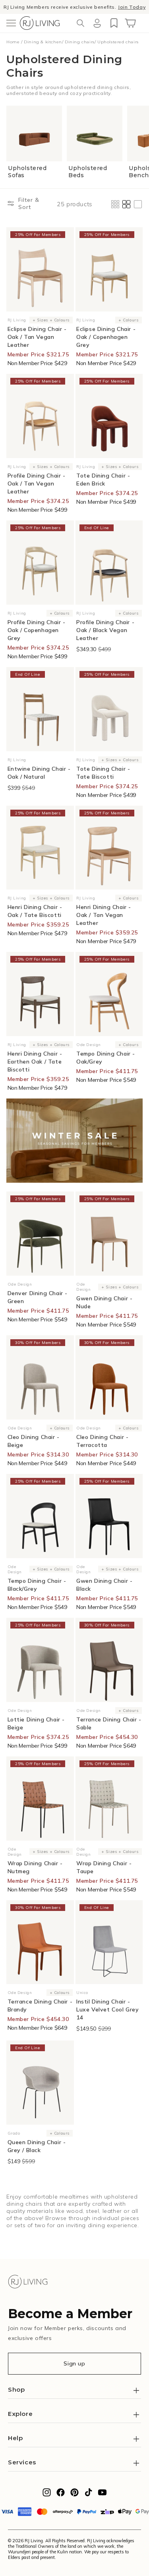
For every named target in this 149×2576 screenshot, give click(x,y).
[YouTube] (102, 2495)
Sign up (74, 2363)
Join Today (132, 7)
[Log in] (97, 23)
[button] (11, 23)
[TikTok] (88, 2495)
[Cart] (130, 23)
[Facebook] (61, 2495)
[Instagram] (47, 2495)
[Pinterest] (74, 2495)
